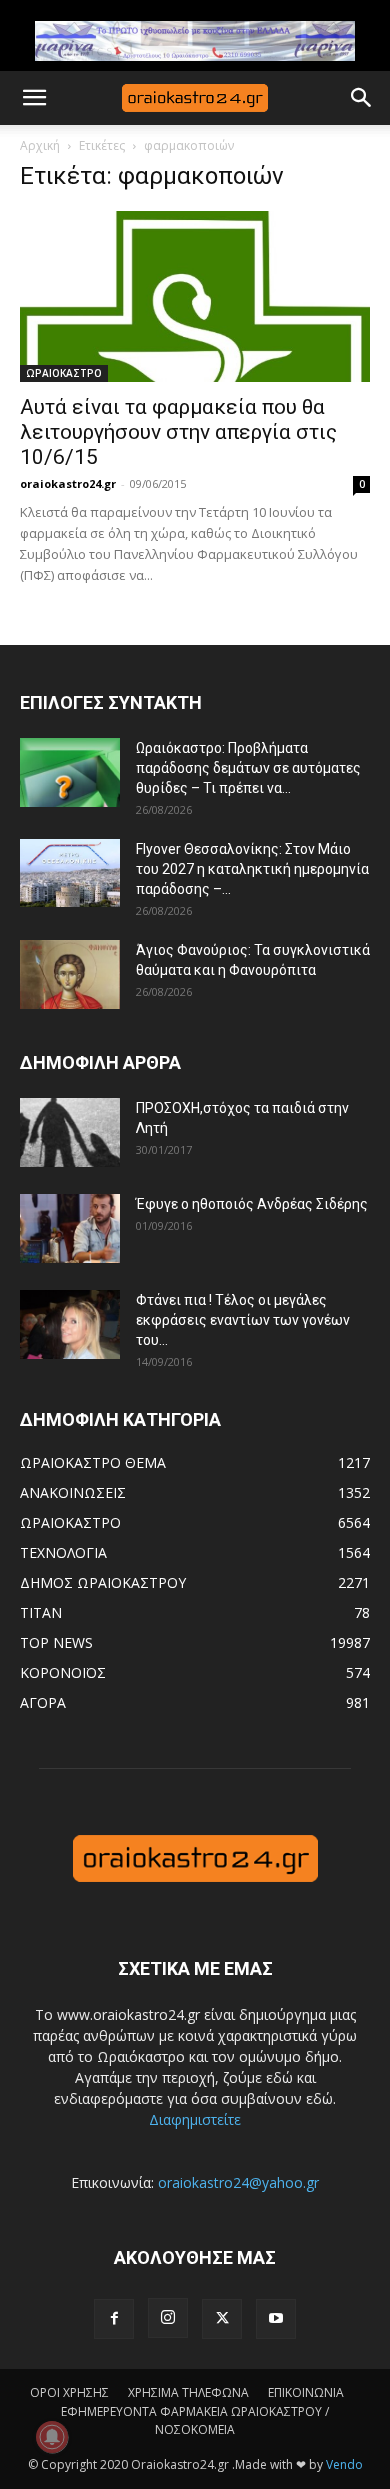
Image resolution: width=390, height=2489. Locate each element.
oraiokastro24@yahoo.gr (238, 2182)
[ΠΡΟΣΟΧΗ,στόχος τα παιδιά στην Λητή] (70, 1132)
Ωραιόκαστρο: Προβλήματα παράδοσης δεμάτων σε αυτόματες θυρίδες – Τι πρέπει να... (248, 768)
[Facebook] (114, 2319)
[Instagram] (168, 2318)
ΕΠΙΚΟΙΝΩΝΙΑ (306, 2392)
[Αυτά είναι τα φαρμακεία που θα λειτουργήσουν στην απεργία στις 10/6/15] (195, 296)
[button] (34, 98)
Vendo (344, 2464)
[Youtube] (276, 2319)
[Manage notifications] (52, 2437)
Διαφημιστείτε (195, 2119)
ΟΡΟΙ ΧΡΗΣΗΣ (69, 2392)
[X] (222, 2319)
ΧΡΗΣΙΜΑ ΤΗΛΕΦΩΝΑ (188, 2392)
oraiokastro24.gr (68, 483)
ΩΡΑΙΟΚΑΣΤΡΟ (64, 373)
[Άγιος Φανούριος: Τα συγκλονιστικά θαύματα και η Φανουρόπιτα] (70, 974)
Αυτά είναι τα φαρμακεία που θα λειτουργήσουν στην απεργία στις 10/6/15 (178, 432)
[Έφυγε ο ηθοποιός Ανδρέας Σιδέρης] (70, 1228)
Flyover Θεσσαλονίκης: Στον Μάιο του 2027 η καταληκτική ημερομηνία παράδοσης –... (252, 869)
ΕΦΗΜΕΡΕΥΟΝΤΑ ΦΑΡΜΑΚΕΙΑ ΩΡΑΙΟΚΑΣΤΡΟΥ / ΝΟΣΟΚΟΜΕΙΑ (195, 2420)
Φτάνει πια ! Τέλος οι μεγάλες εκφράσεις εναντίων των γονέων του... (243, 1320)
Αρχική (40, 145)
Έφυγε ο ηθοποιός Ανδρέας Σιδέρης (252, 1204)
